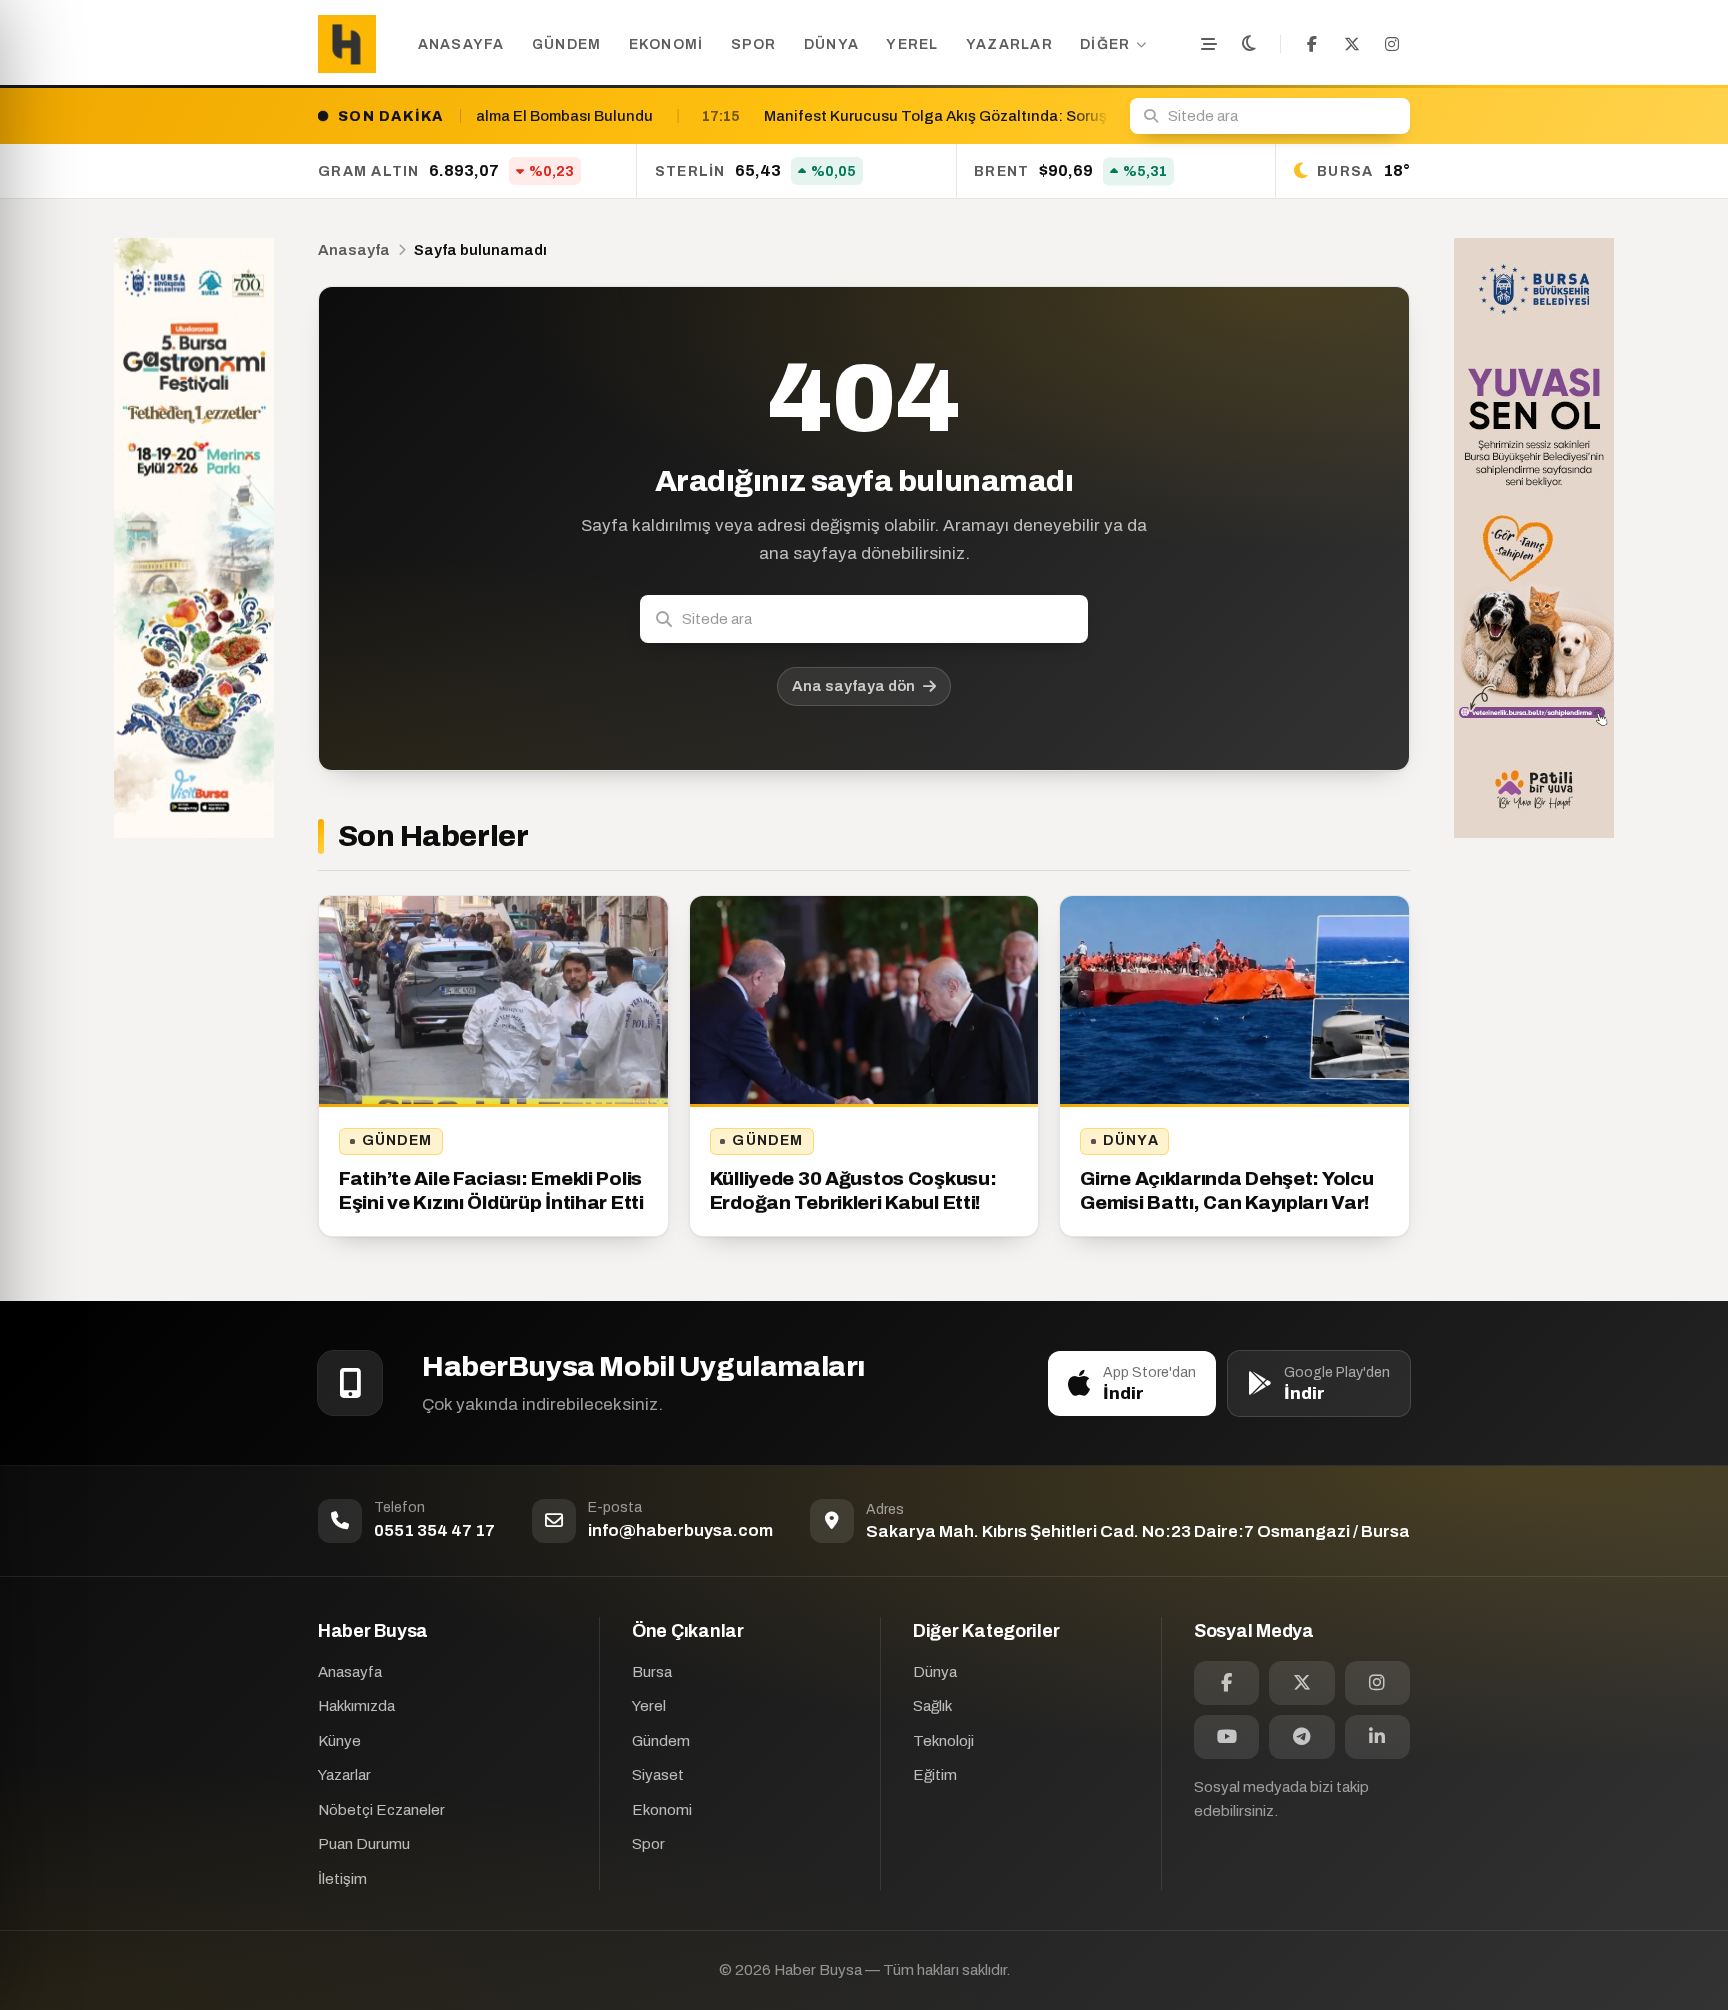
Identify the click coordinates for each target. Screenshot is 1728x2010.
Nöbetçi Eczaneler (381, 1810)
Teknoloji (943, 1741)
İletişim (342, 1879)
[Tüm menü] (1209, 44)
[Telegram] (1301, 1737)
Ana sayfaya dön (853, 686)
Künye (339, 1741)
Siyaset (658, 1775)
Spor (754, 44)
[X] (1352, 44)
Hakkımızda (356, 1706)
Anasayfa (461, 44)
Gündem (567, 44)
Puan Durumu (364, 1844)
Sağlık (932, 1706)
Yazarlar (1009, 44)
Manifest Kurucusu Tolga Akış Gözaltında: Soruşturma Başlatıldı (763, 116)
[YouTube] (1226, 1737)
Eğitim (935, 1775)
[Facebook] (1312, 44)
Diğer (1105, 44)
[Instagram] (1392, 44)
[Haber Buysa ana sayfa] (347, 44)
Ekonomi (666, 44)
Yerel (912, 44)
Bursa (652, 1672)
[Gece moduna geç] (1249, 44)
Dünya (831, 44)
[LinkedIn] (1377, 1737)
